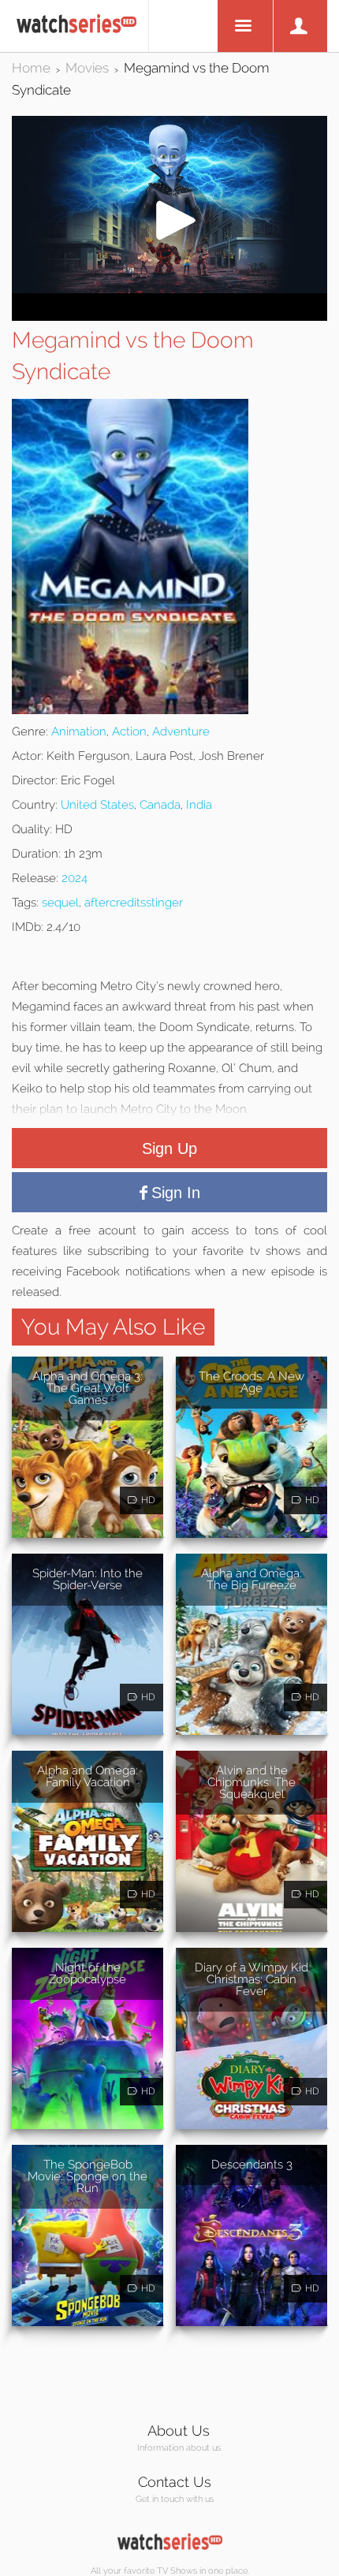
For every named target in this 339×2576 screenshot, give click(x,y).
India (199, 805)
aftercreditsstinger (134, 903)
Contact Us (175, 2482)
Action (129, 731)
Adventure (181, 731)
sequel (60, 903)
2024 (75, 878)
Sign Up (169, 1148)
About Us (179, 2431)
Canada (160, 805)
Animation (79, 731)
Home (31, 68)
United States (97, 805)
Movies (87, 68)
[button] (169, 289)
